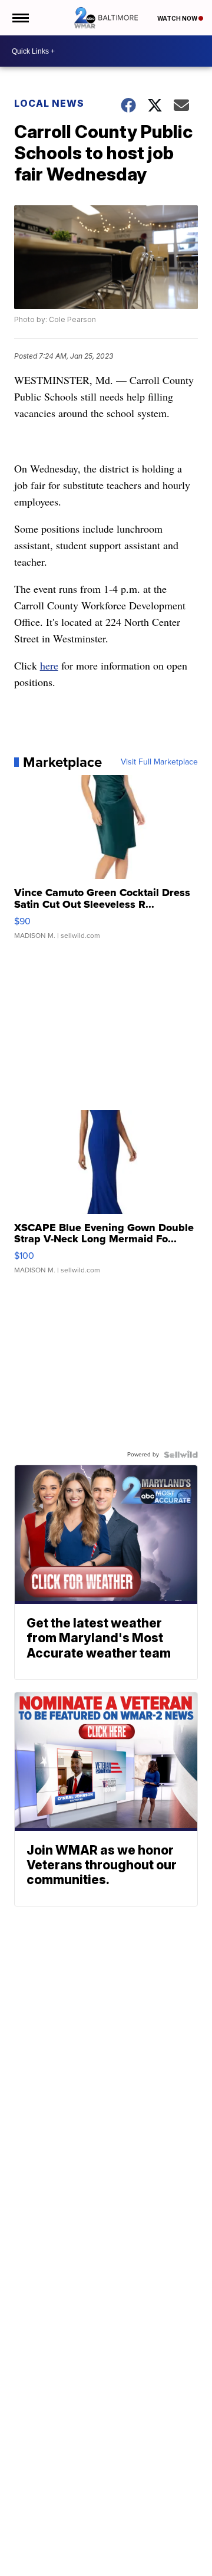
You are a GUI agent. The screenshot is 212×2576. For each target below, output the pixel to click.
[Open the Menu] (20, 18)
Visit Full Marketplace (159, 762)
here (49, 665)
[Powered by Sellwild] (181, 1455)
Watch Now (178, 18)
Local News (49, 103)
